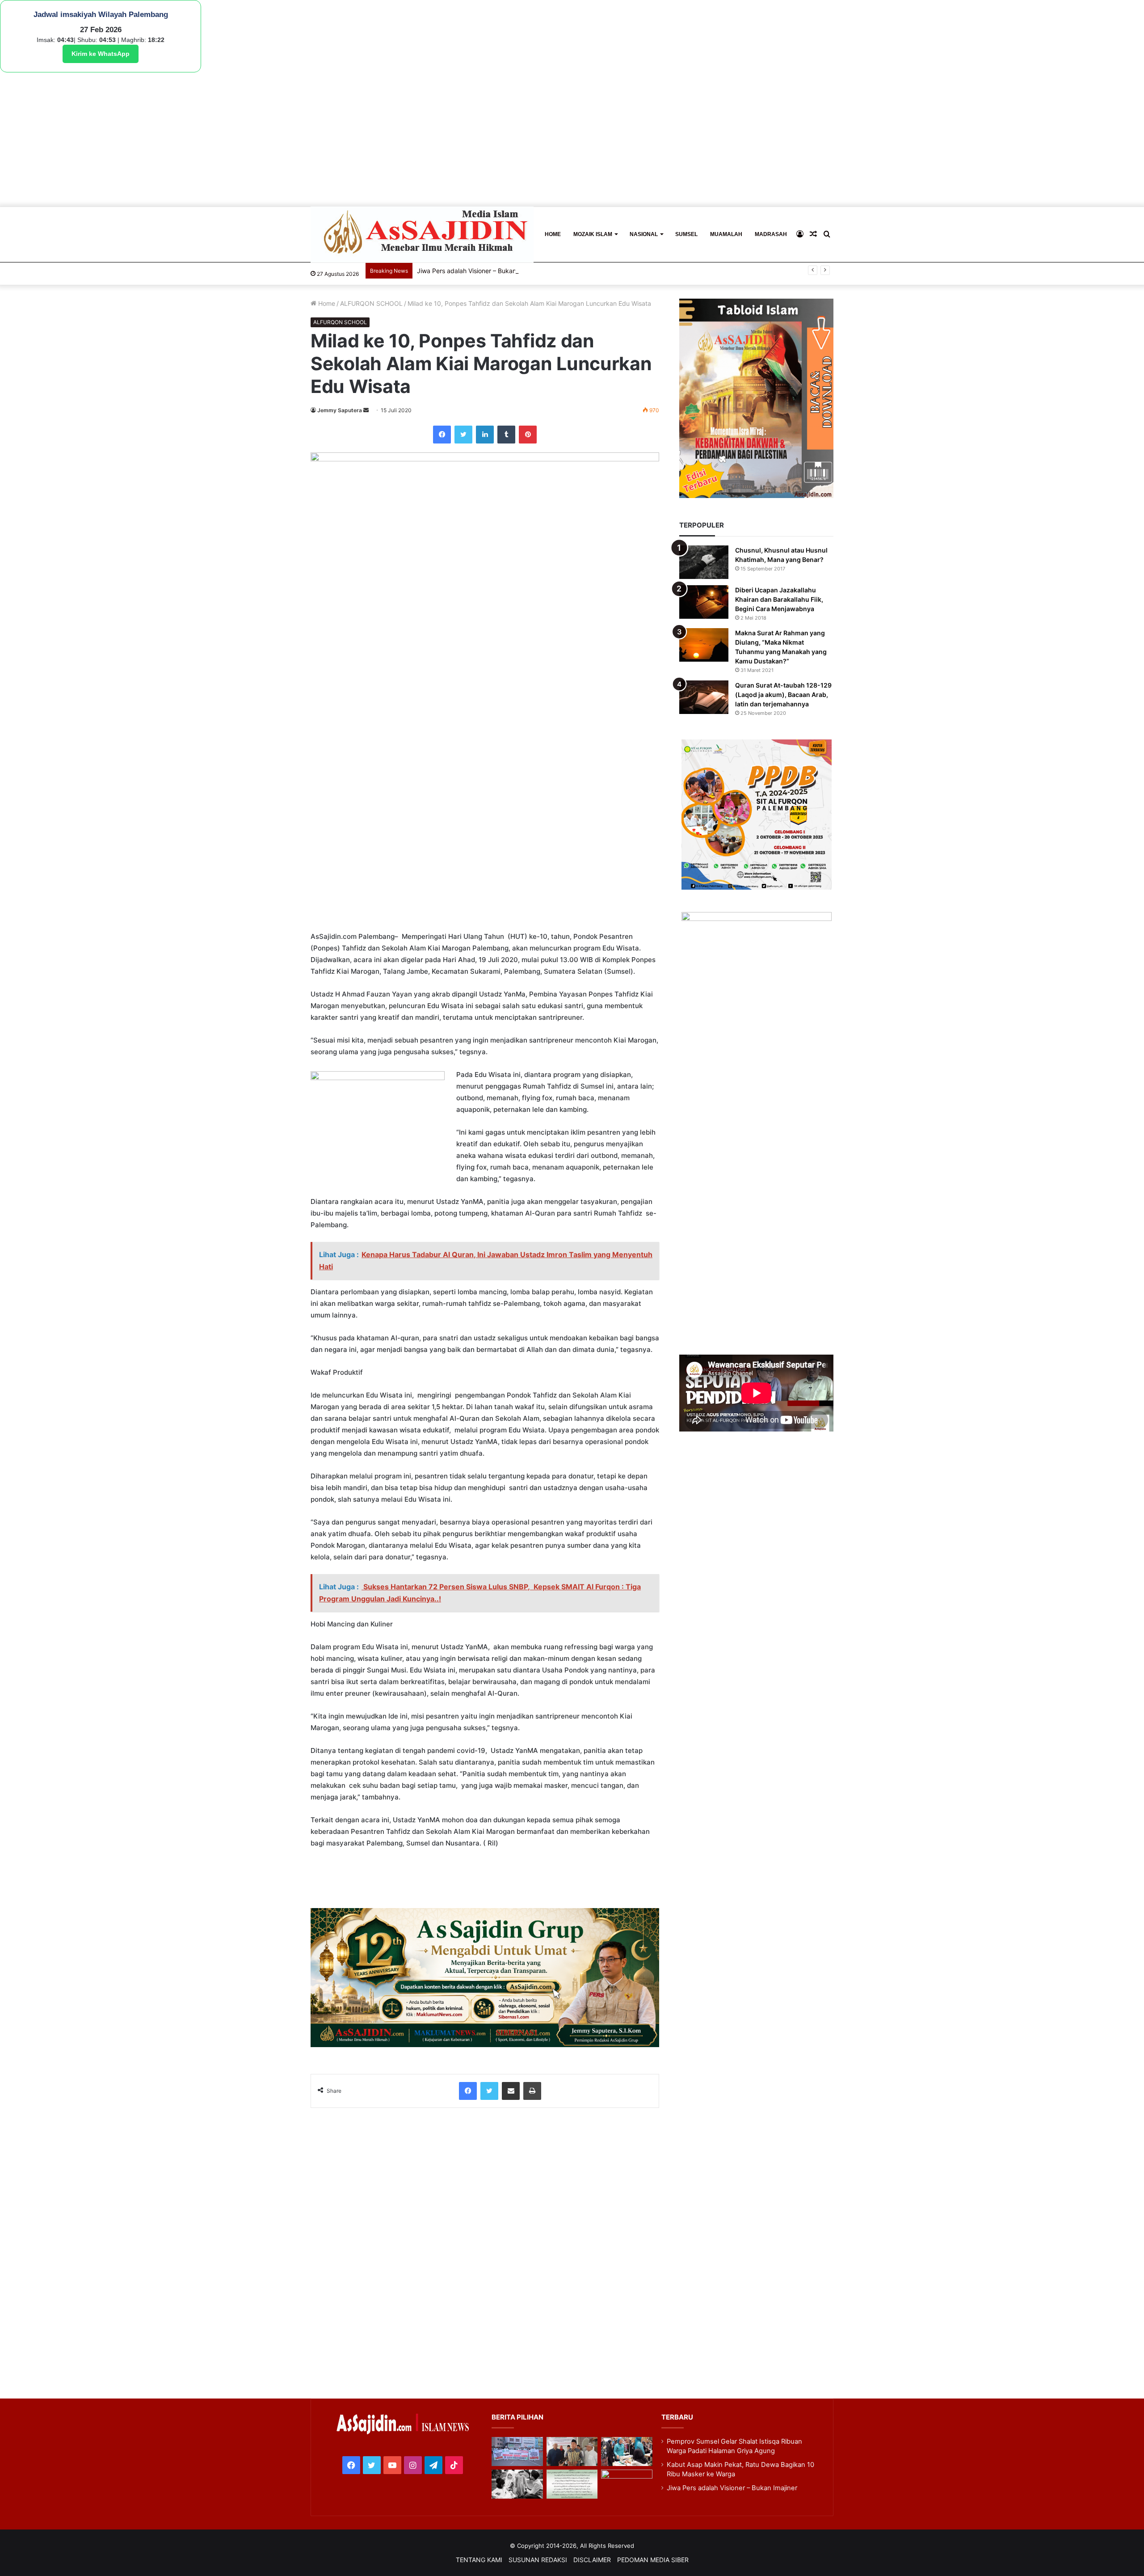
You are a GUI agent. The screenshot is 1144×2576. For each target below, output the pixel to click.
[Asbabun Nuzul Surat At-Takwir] (627, 2484)
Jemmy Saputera (340, 410)
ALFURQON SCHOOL (371, 303)
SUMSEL (686, 234)
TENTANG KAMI (479, 2560)
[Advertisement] (572, 139)
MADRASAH (771, 234)
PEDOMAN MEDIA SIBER (653, 2560)
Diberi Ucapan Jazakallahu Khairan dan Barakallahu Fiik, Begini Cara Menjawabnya (779, 599)
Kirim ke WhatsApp (101, 54)
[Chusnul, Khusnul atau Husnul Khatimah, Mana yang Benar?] (704, 562)
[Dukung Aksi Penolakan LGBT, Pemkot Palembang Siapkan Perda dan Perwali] (517, 2451)
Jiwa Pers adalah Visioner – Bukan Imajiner (732, 2488)
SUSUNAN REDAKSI (538, 2560)
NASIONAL (644, 234)
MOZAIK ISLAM (593, 234)
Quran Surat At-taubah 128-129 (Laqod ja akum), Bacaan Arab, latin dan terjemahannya (783, 695)
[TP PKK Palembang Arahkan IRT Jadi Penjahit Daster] (627, 2451)
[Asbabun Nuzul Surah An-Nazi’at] (572, 2484)
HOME (553, 234)
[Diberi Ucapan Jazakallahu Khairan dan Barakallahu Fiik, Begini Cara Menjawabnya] (704, 602)
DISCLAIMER (592, 2560)
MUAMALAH (726, 234)
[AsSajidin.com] (422, 234)
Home (326, 303)
